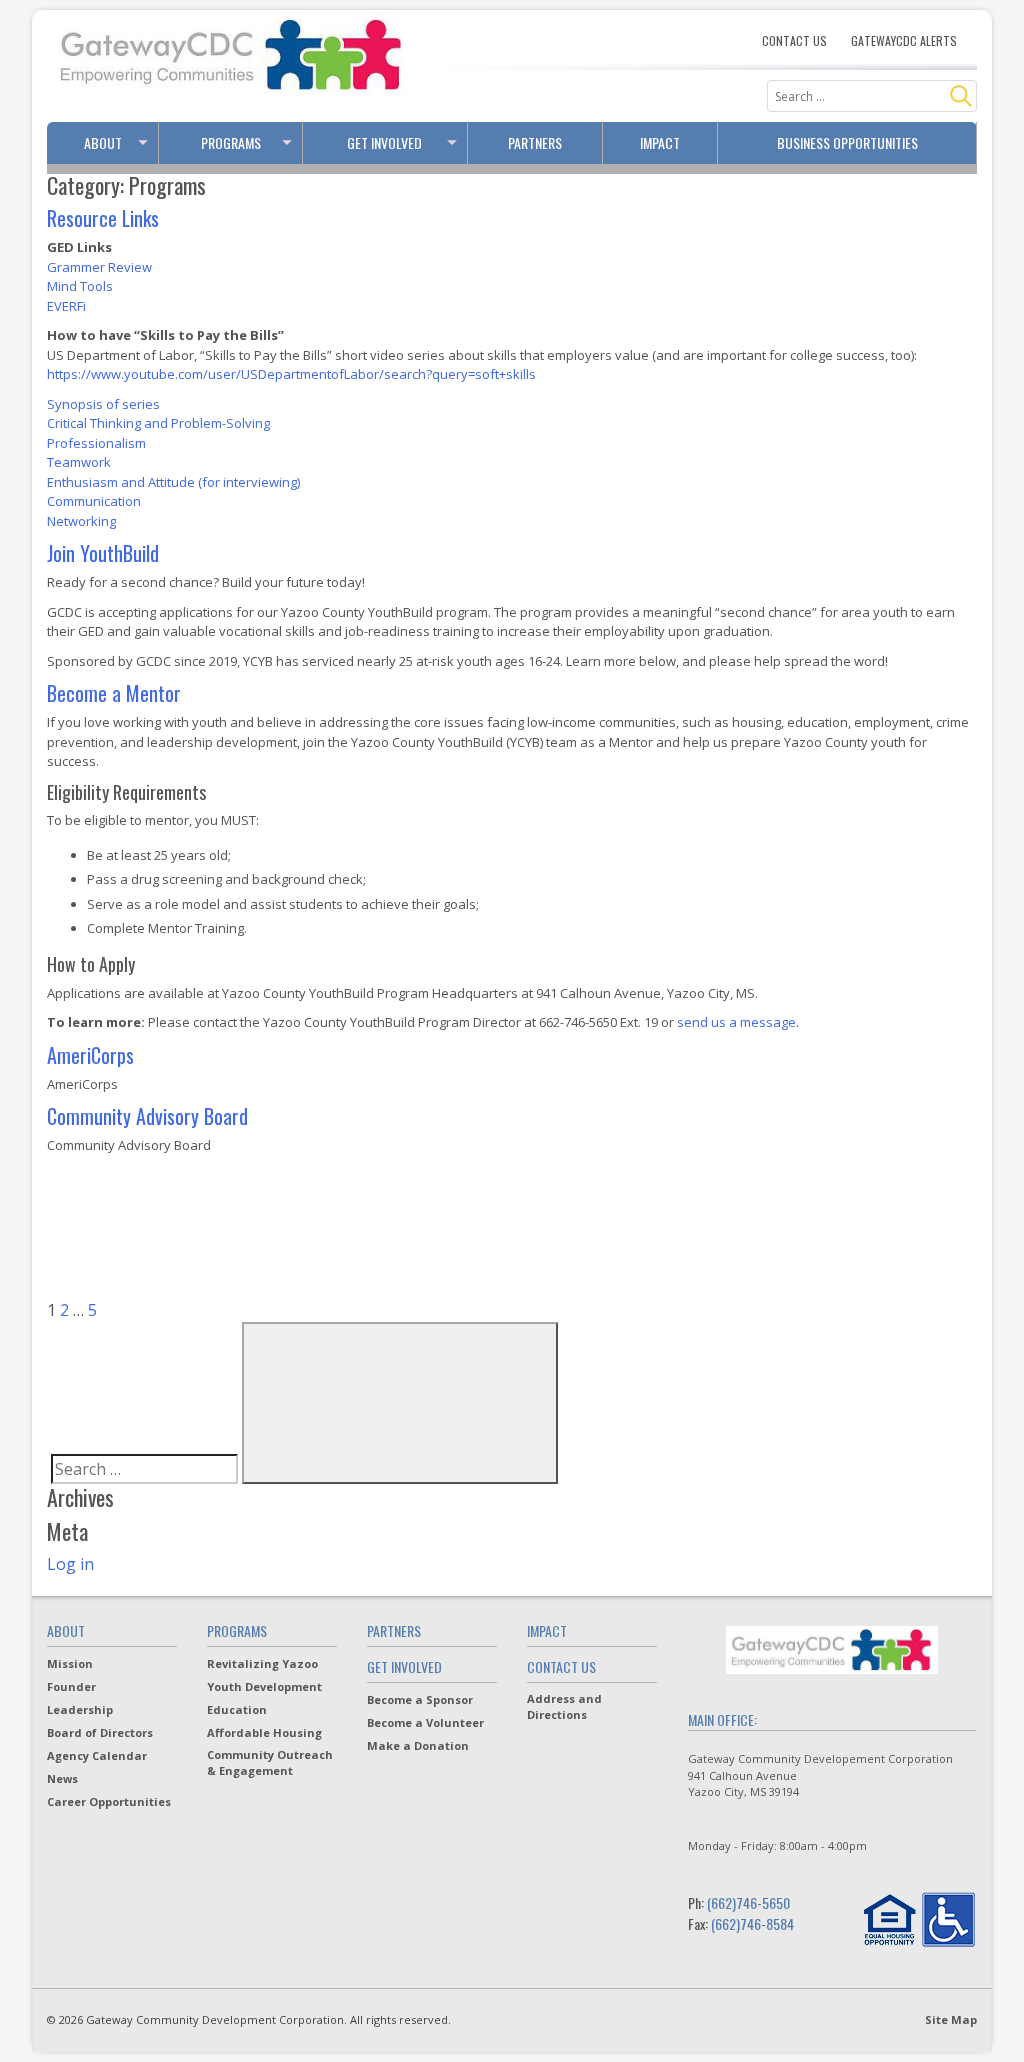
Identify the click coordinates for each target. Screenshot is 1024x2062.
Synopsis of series (103, 404)
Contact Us (794, 41)
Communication (94, 501)
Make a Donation (418, 1745)
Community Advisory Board (147, 1116)
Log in (70, 1564)
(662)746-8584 (752, 1923)
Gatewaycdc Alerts (904, 41)
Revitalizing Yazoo (262, 1663)
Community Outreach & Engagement (270, 1762)
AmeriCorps (90, 1055)
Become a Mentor (114, 693)
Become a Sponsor (420, 1699)
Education (237, 1709)
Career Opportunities (109, 1801)
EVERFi (66, 306)
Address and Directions (564, 1706)
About (103, 142)
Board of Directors (100, 1732)
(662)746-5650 (748, 1902)
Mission (70, 1663)
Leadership (80, 1709)
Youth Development (264, 1686)
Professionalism (96, 443)
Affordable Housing (264, 1732)
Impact (660, 142)
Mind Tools (80, 286)
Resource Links (103, 218)
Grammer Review (99, 267)
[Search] (961, 96)
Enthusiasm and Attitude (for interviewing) (173, 482)
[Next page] (251, 1310)
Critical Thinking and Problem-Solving (158, 423)
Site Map (951, 2019)
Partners (535, 142)
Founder (71, 1686)
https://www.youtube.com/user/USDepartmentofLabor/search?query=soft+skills (291, 374)
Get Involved (384, 142)
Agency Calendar (97, 1755)
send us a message (736, 1022)
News (62, 1778)
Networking (81, 521)
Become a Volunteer (425, 1722)
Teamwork (79, 462)
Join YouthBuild (103, 553)
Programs (231, 142)
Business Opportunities (847, 142)
